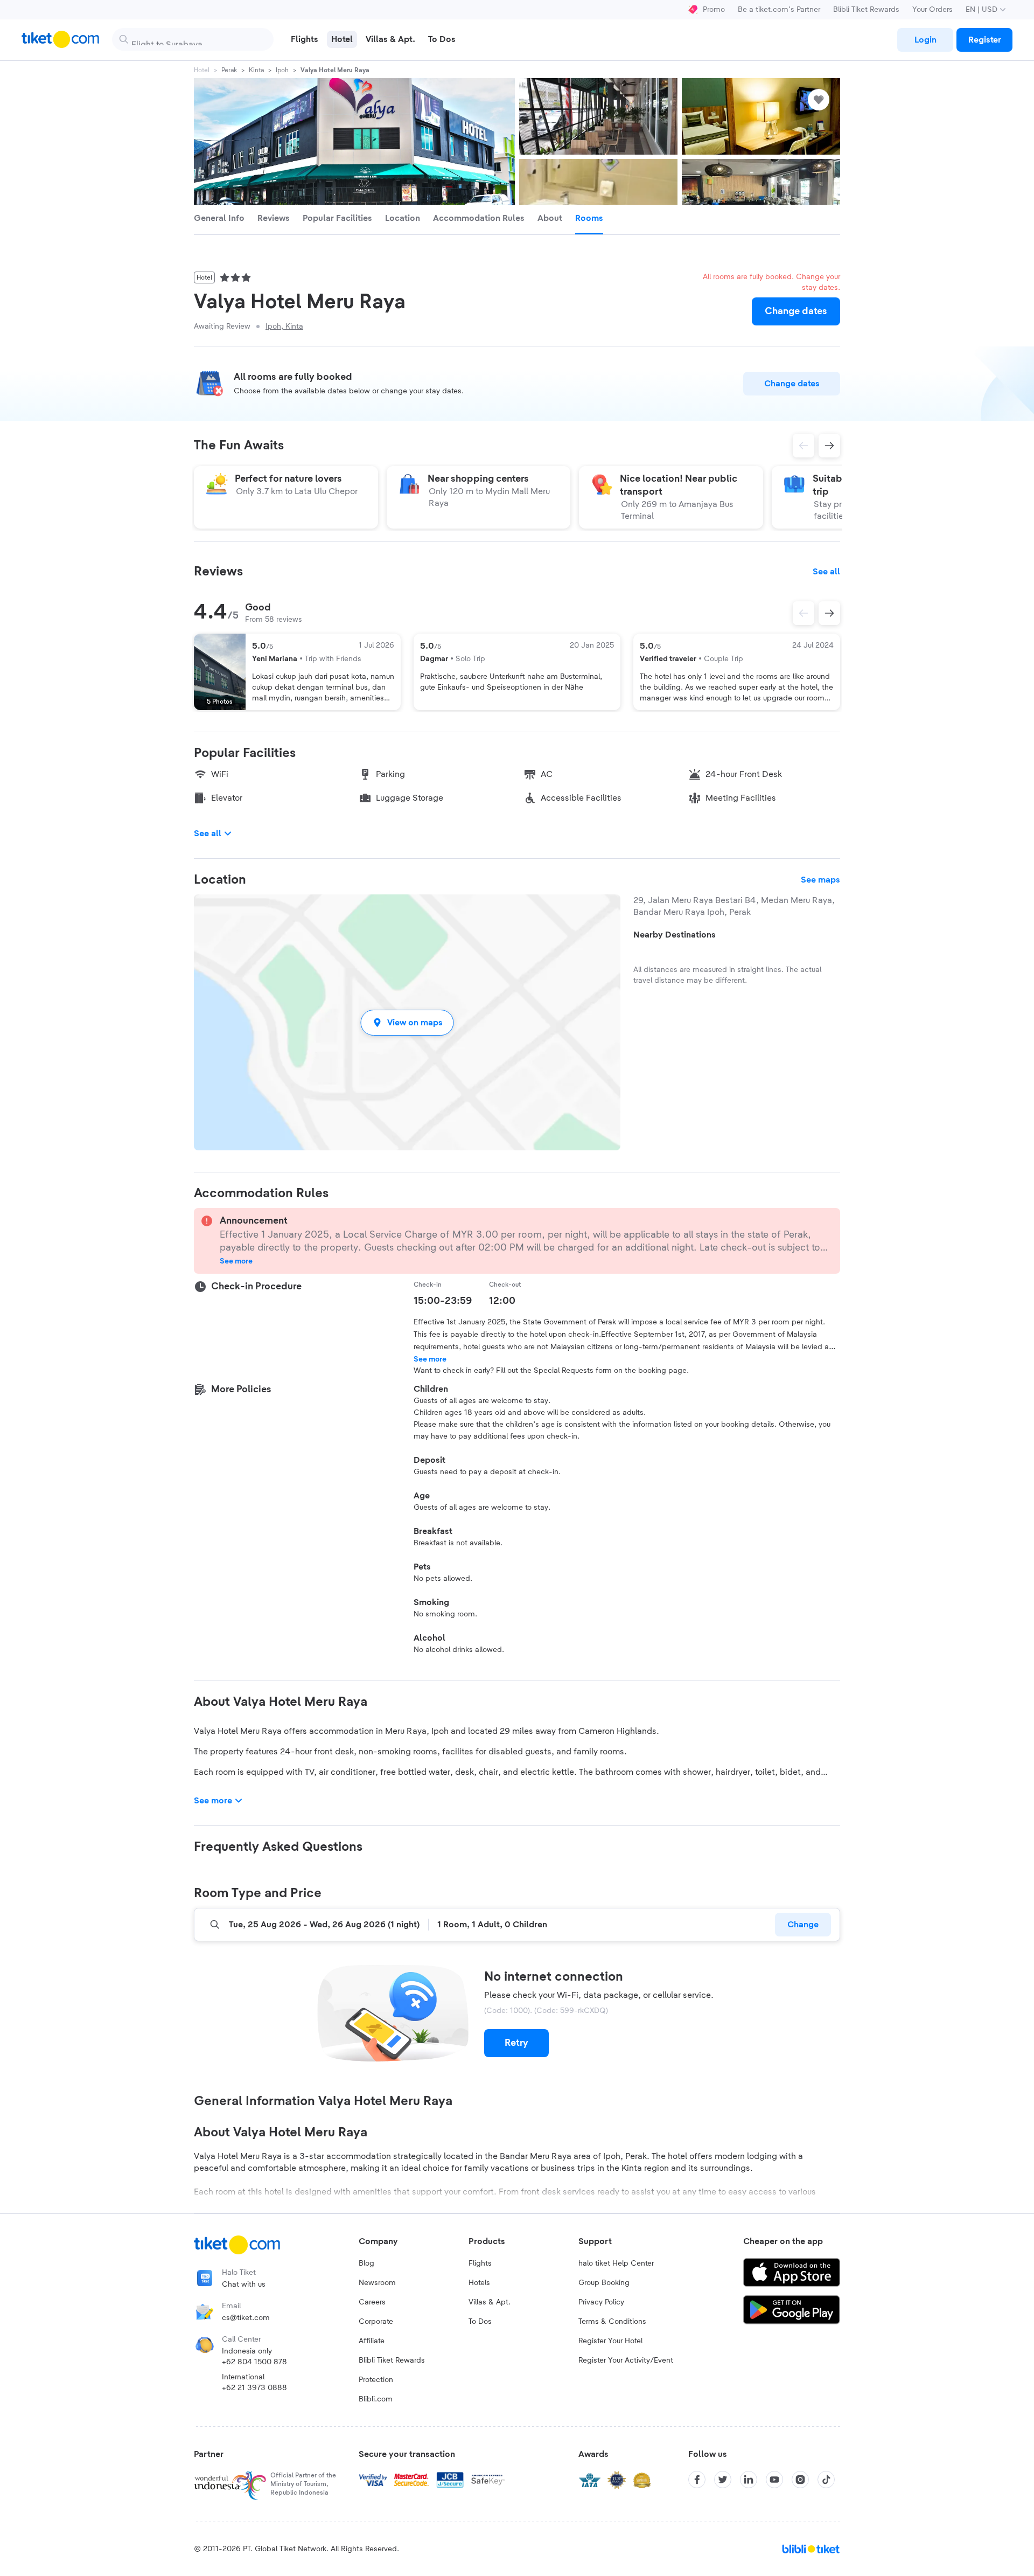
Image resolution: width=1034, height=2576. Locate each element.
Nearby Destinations (675, 935)
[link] (925, 40)
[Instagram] (800, 2480)
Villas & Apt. (490, 2302)
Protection (376, 2380)
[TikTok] (826, 2480)
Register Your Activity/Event (626, 2360)
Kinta (256, 70)
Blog (366, 2263)
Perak (229, 70)
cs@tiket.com (246, 2318)
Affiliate (372, 2341)
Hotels (479, 2283)
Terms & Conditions (612, 2322)
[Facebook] (697, 2480)
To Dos (480, 2322)
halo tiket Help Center (616, 2263)
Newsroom (377, 2283)
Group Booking (604, 2283)
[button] (407, 1022)
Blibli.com (376, 2399)
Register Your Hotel (610, 2341)
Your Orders (932, 10)
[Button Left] (804, 613)
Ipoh (282, 70)
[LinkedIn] (749, 2480)
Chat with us (244, 2285)
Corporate (376, 2322)
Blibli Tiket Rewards (866, 10)
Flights (480, 2263)
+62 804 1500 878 (254, 2362)
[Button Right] (829, 613)
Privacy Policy (601, 2302)
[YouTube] (774, 2480)
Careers (372, 2302)
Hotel (202, 70)
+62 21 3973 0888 (254, 2388)
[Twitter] (723, 2480)
